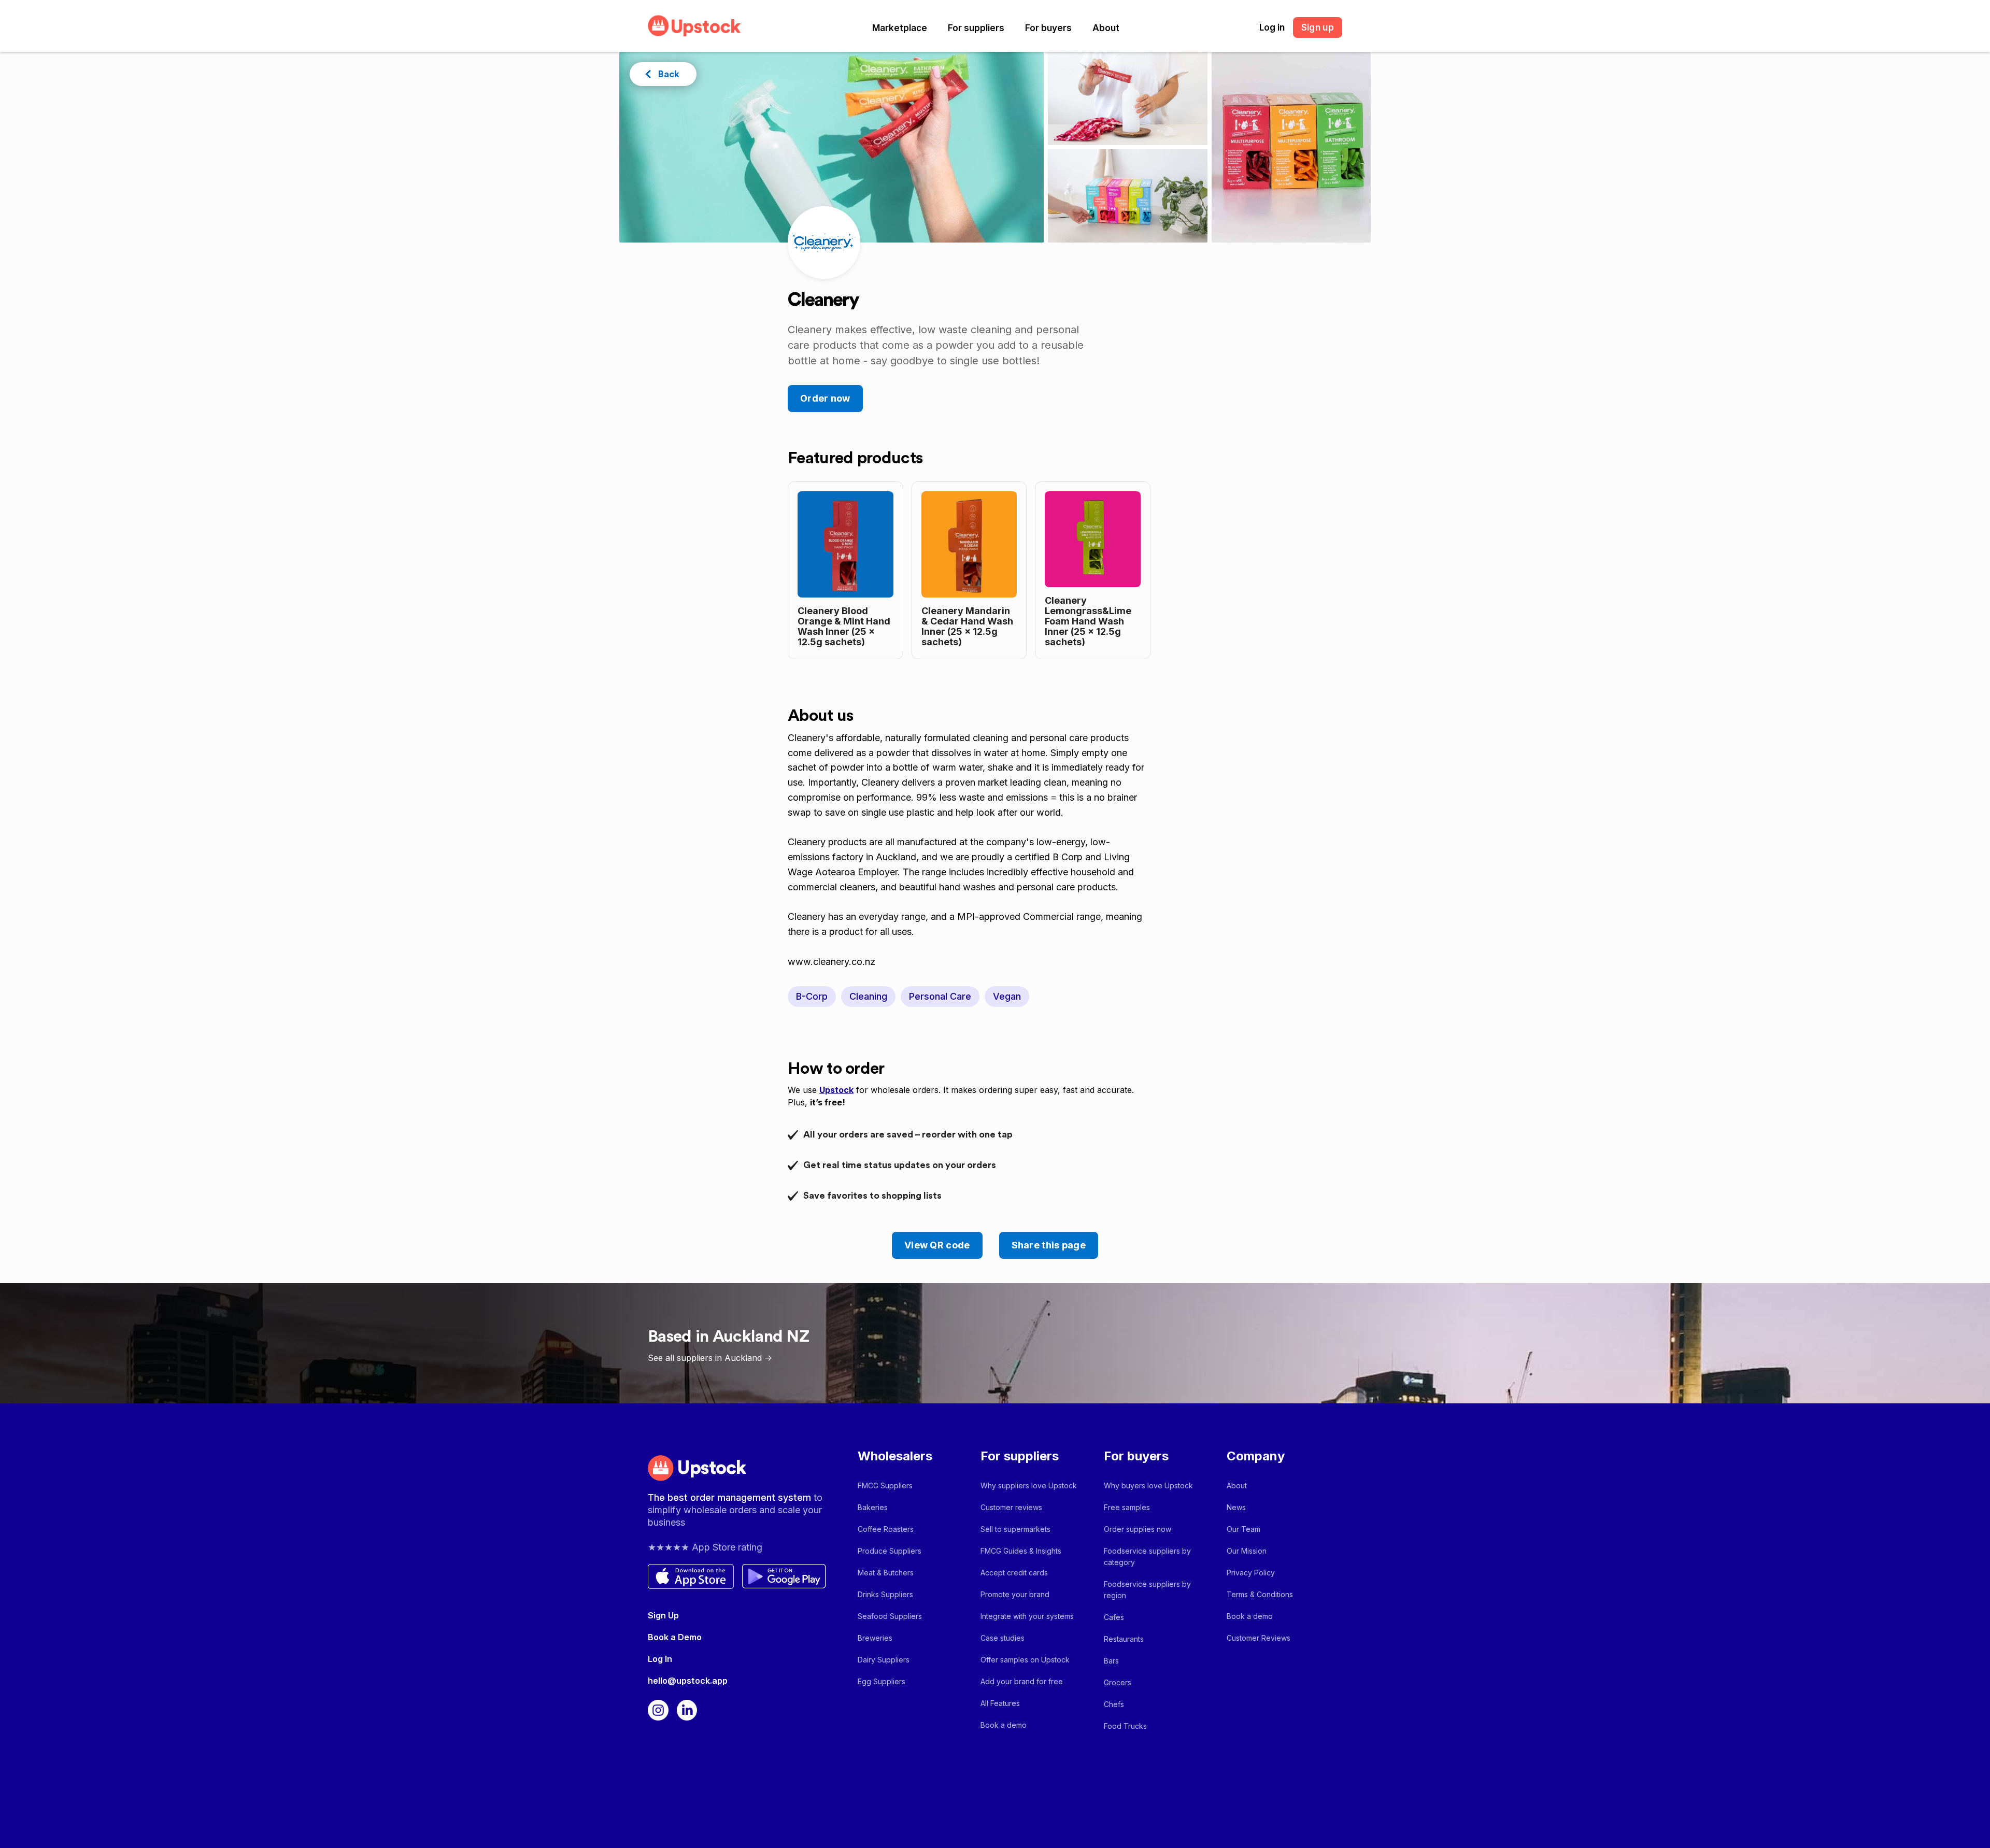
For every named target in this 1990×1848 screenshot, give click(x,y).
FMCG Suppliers (885, 1485)
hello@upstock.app (688, 1681)
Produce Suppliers (890, 1551)
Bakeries (873, 1507)
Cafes (1114, 1617)
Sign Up (663, 1615)
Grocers (1118, 1682)
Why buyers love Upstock (1148, 1485)
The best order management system (731, 1497)
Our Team (1243, 1529)
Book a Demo (675, 1637)
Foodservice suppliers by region (1147, 1590)
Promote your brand (1015, 1594)
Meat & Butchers (886, 1573)
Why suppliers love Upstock (1029, 1485)
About (1106, 28)
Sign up (1318, 27)
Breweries (875, 1638)
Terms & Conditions (1260, 1594)
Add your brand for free (1022, 1681)
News (1236, 1507)
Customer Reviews (1259, 1638)
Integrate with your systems (1027, 1616)
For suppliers (976, 28)
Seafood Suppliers (890, 1616)
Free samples (1127, 1507)
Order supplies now (1138, 1529)
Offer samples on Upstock (1025, 1660)
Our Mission (1247, 1551)
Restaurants (1124, 1639)
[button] (900, 28)
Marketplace (900, 28)
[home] (694, 26)
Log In (660, 1659)
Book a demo (1004, 1725)
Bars (1111, 1661)
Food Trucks (1125, 1726)
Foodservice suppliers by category (1147, 1556)
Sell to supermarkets (1015, 1529)
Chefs (1114, 1704)
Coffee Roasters (886, 1529)
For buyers (1048, 28)
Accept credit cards (1014, 1573)
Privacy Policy (1251, 1573)
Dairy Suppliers (884, 1660)
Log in (1272, 27)
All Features (1000, 1703)
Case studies (1003, 1638)
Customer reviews (1011, 1507)
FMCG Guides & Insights (1021, 1551)
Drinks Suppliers (885, 1594)
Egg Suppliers (882, 1681)
